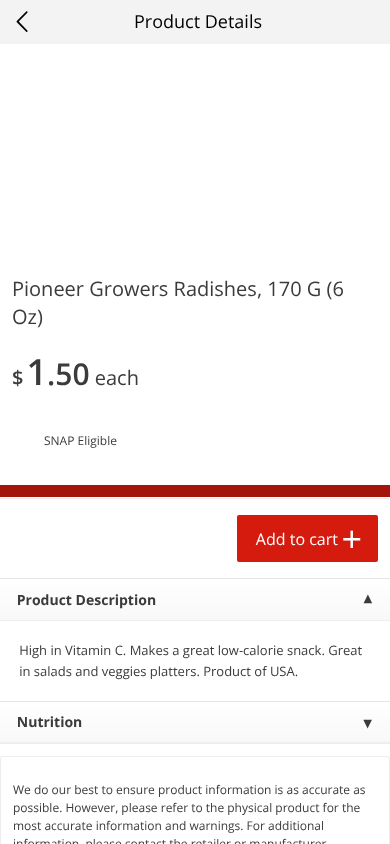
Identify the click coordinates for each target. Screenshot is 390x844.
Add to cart (297, 539)
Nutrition (50, 722)
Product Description (86, 600)
